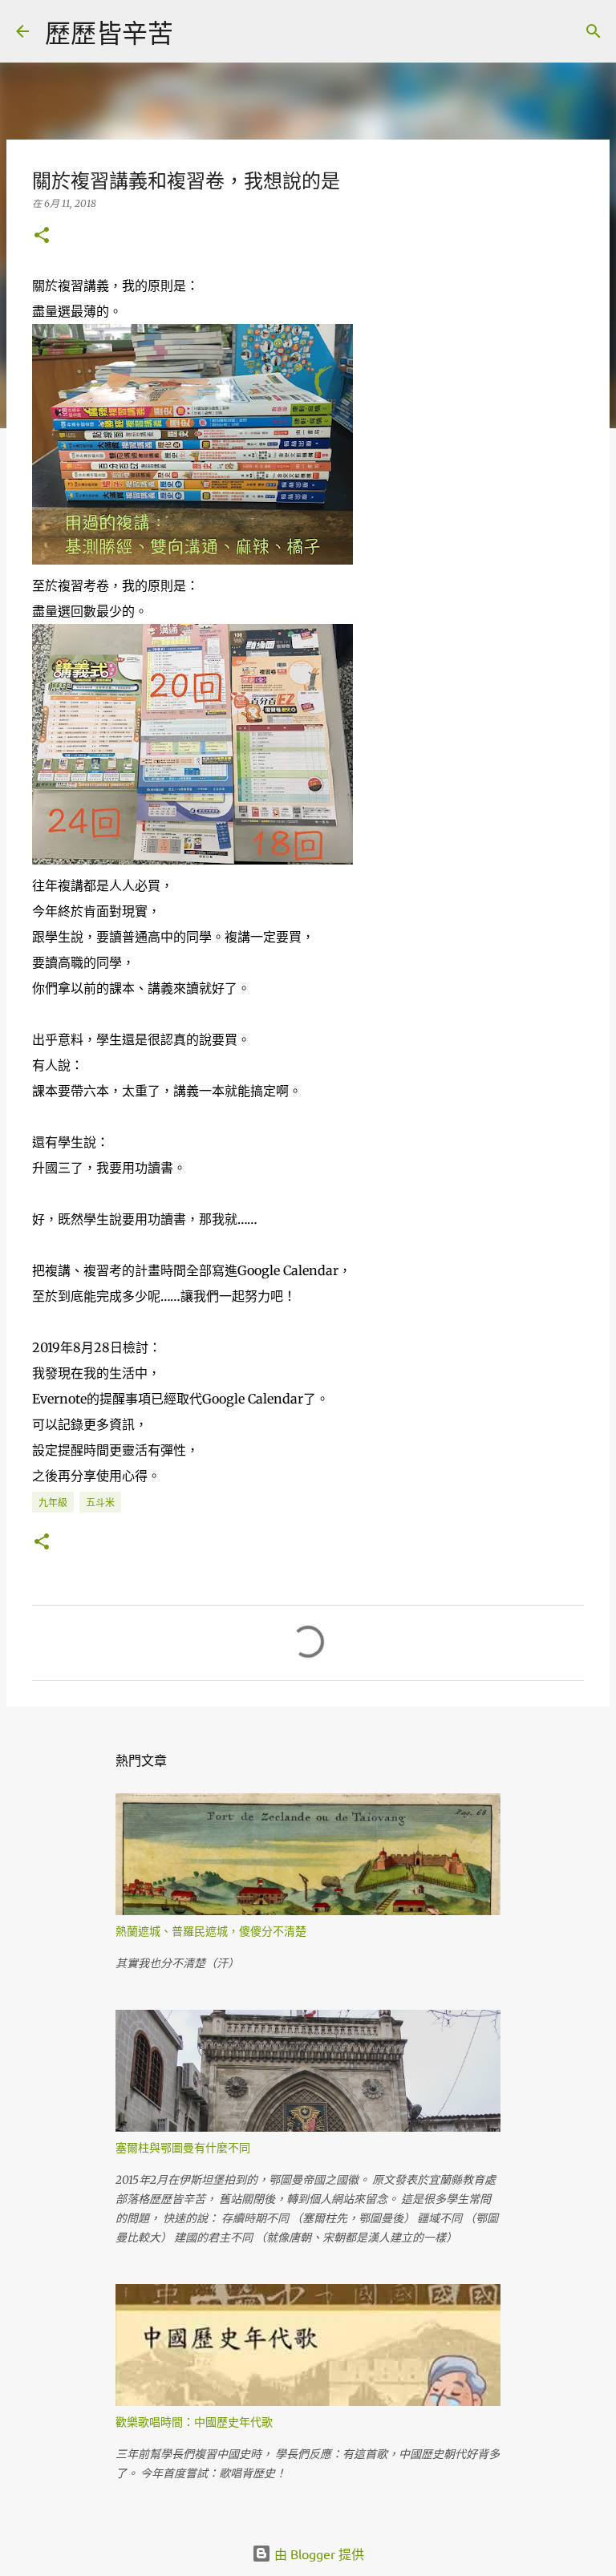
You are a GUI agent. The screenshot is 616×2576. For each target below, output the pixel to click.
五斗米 (100, 1503)
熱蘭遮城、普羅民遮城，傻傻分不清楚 (211, 1931)
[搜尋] (196, 31)
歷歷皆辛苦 (109, 32)
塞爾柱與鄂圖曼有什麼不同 (183, 2147)
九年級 (53, 1503)
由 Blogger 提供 (318, 2554)
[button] (42, 236)
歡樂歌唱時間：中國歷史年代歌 (194, 2422)
